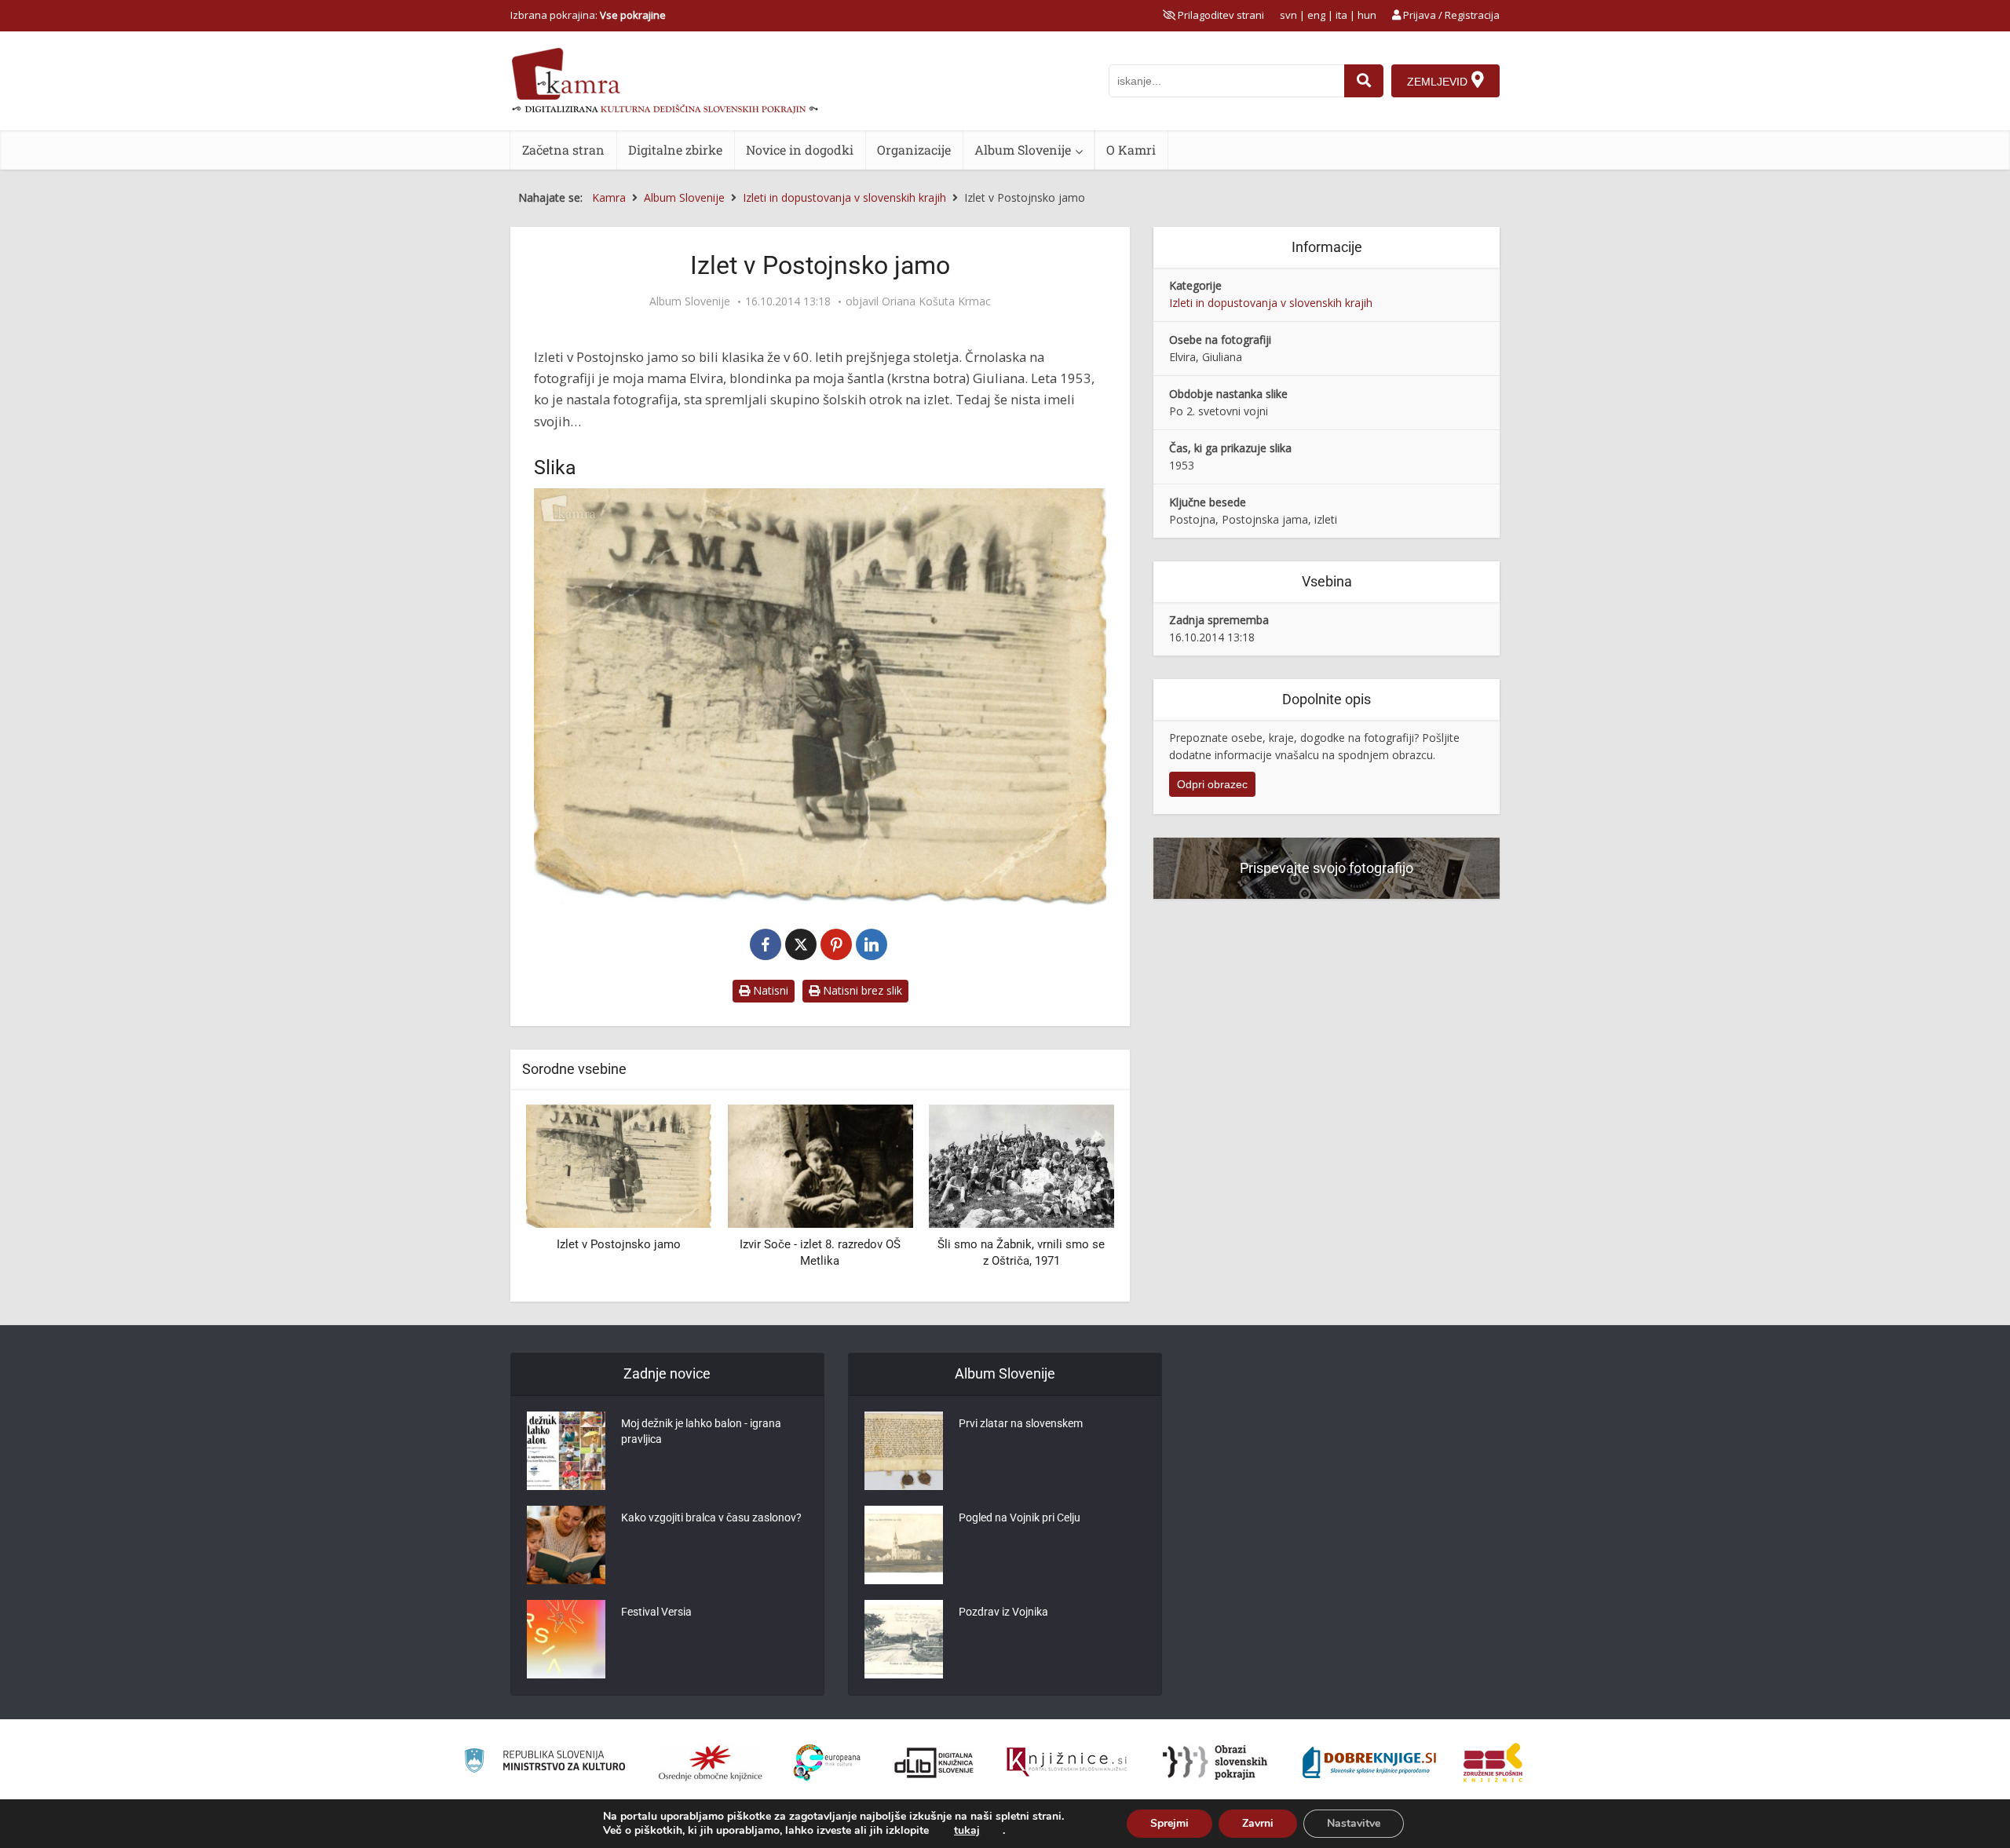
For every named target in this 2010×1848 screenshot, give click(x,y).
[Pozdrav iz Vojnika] (904, 1639)
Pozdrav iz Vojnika (1003, 1612)
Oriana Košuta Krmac (936, 301)
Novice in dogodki (800, 150)
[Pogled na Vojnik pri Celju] (904, 1545)
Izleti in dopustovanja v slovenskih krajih (1271, 303)
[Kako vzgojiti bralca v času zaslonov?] (566, 1545)
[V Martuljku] (1021, 1165)
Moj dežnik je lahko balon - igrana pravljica (701, 1431)
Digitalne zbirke (675, 150)
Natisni (769, 990)
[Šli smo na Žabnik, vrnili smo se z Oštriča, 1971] (820, 1165)
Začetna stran (563, 150)
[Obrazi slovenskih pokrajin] (1215, 1762)
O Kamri (1131, 150)
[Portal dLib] (934, 1762)
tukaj (967, 1831)
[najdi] (1364, 81)
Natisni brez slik (861, 990)
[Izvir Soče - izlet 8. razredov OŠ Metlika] (619, 1165)
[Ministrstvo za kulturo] (545, 1763)
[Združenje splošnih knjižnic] (1493, 1762)
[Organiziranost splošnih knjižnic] (711, 1762)
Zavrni (1258, 1823)
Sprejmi (1169, 1823)
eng (1316, 15)
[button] (1075, 1197)
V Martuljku (1021, 1244)
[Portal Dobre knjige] (1369, 1762)
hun (1367, 15)
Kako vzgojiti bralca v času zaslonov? (711, 1517)
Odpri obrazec (1212, 784)
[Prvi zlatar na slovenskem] (904, 1451)
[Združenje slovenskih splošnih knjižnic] (1067, 1762)
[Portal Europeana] (827, 1763)
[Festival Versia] (566, 1639)
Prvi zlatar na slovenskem (1021, 1423)
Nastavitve (1354, 1823)
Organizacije (914, 150)
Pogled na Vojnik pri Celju (1020, 1517)
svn (1288, 15)
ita (1341, 15)
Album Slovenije (1023, 150)
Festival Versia (656, 1612)
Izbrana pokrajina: (588, 15)
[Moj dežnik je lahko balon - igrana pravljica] (566, 1451)
